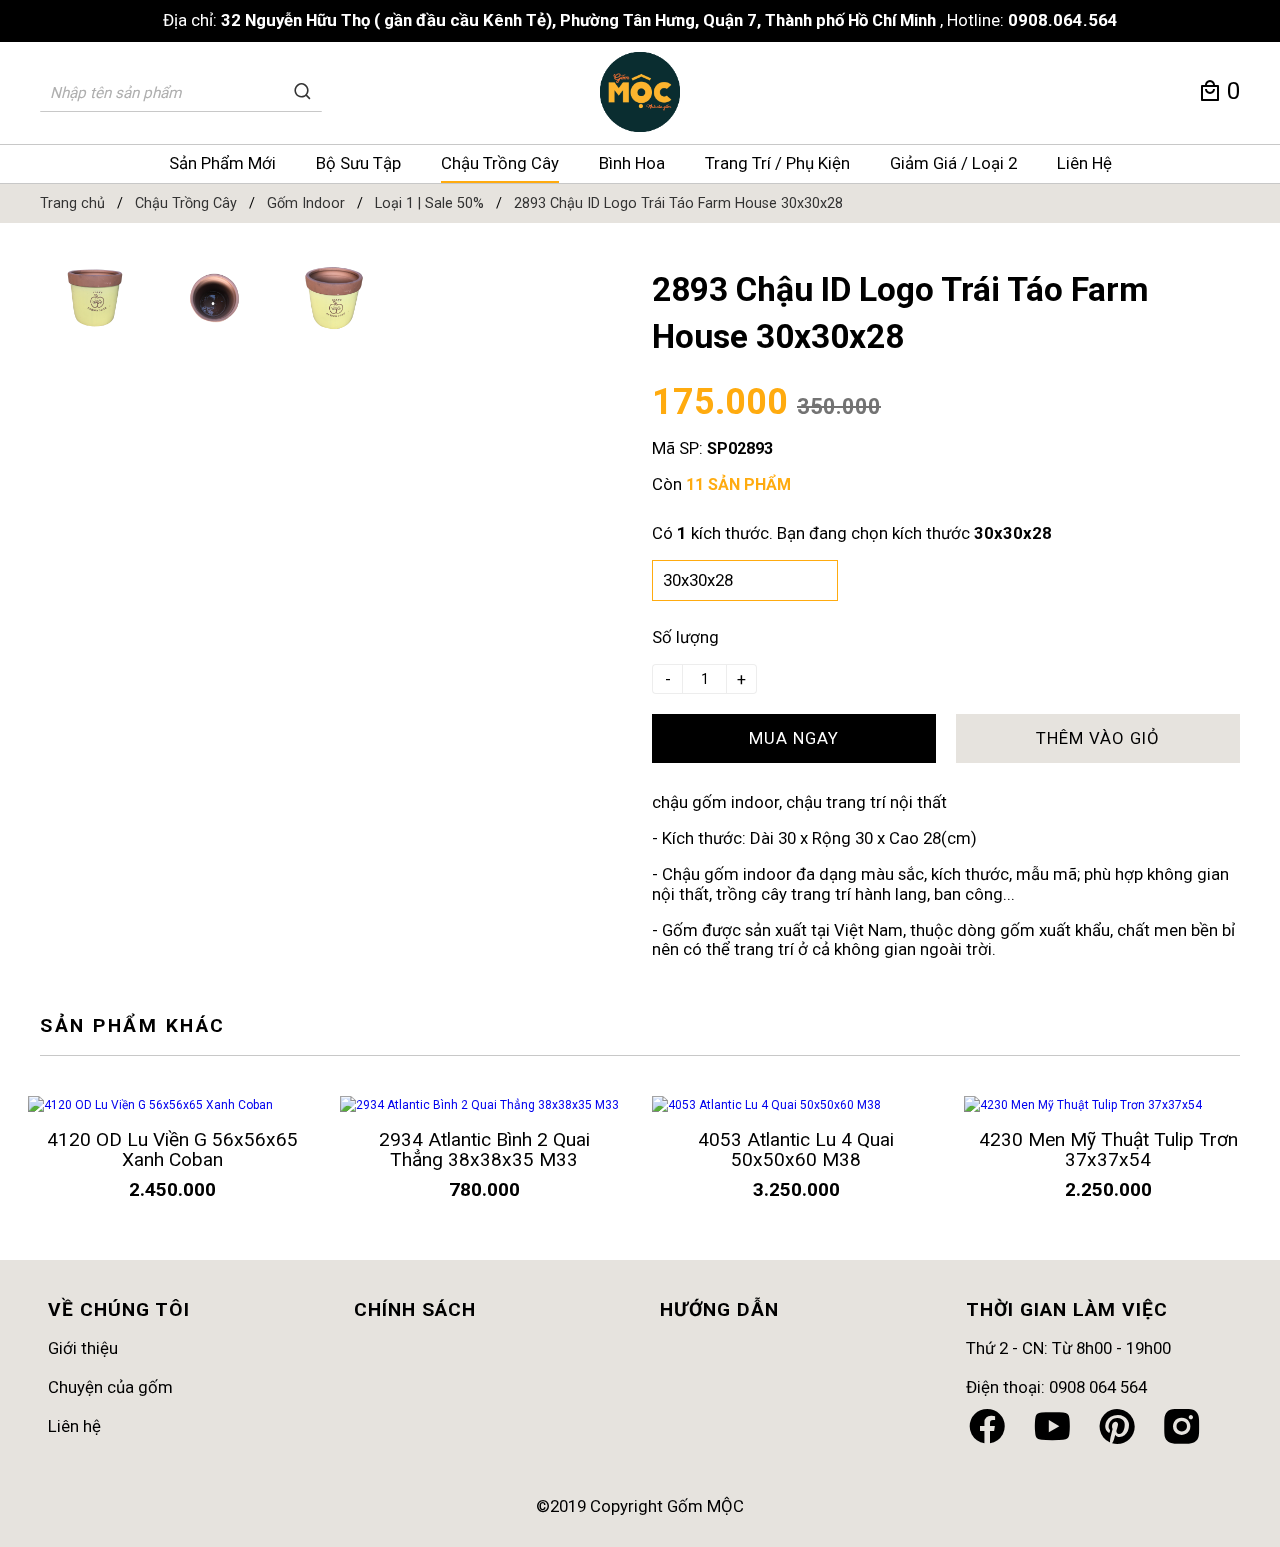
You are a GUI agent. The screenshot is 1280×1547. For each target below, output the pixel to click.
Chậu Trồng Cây (500, 163)
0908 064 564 (1098, 1387)
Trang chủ (72, 203)
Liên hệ (74, 1426)
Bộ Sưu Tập (358, 163)
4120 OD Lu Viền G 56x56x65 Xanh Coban (172, 1149)
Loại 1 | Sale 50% (429, 203)
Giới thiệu (83, 1348)
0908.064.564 (1063, 20)
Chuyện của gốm (110, 1387)
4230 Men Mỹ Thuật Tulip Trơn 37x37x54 (1108, 1149)
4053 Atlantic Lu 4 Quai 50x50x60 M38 (796, 1149)
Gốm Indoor (306, 203)
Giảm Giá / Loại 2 (953, 163)
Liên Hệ (1084, 163)
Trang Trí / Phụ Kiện (777, 163)
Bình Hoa (632, 163)
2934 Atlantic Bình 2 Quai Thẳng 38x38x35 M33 (484, 1149)
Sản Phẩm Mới (222, 163)
